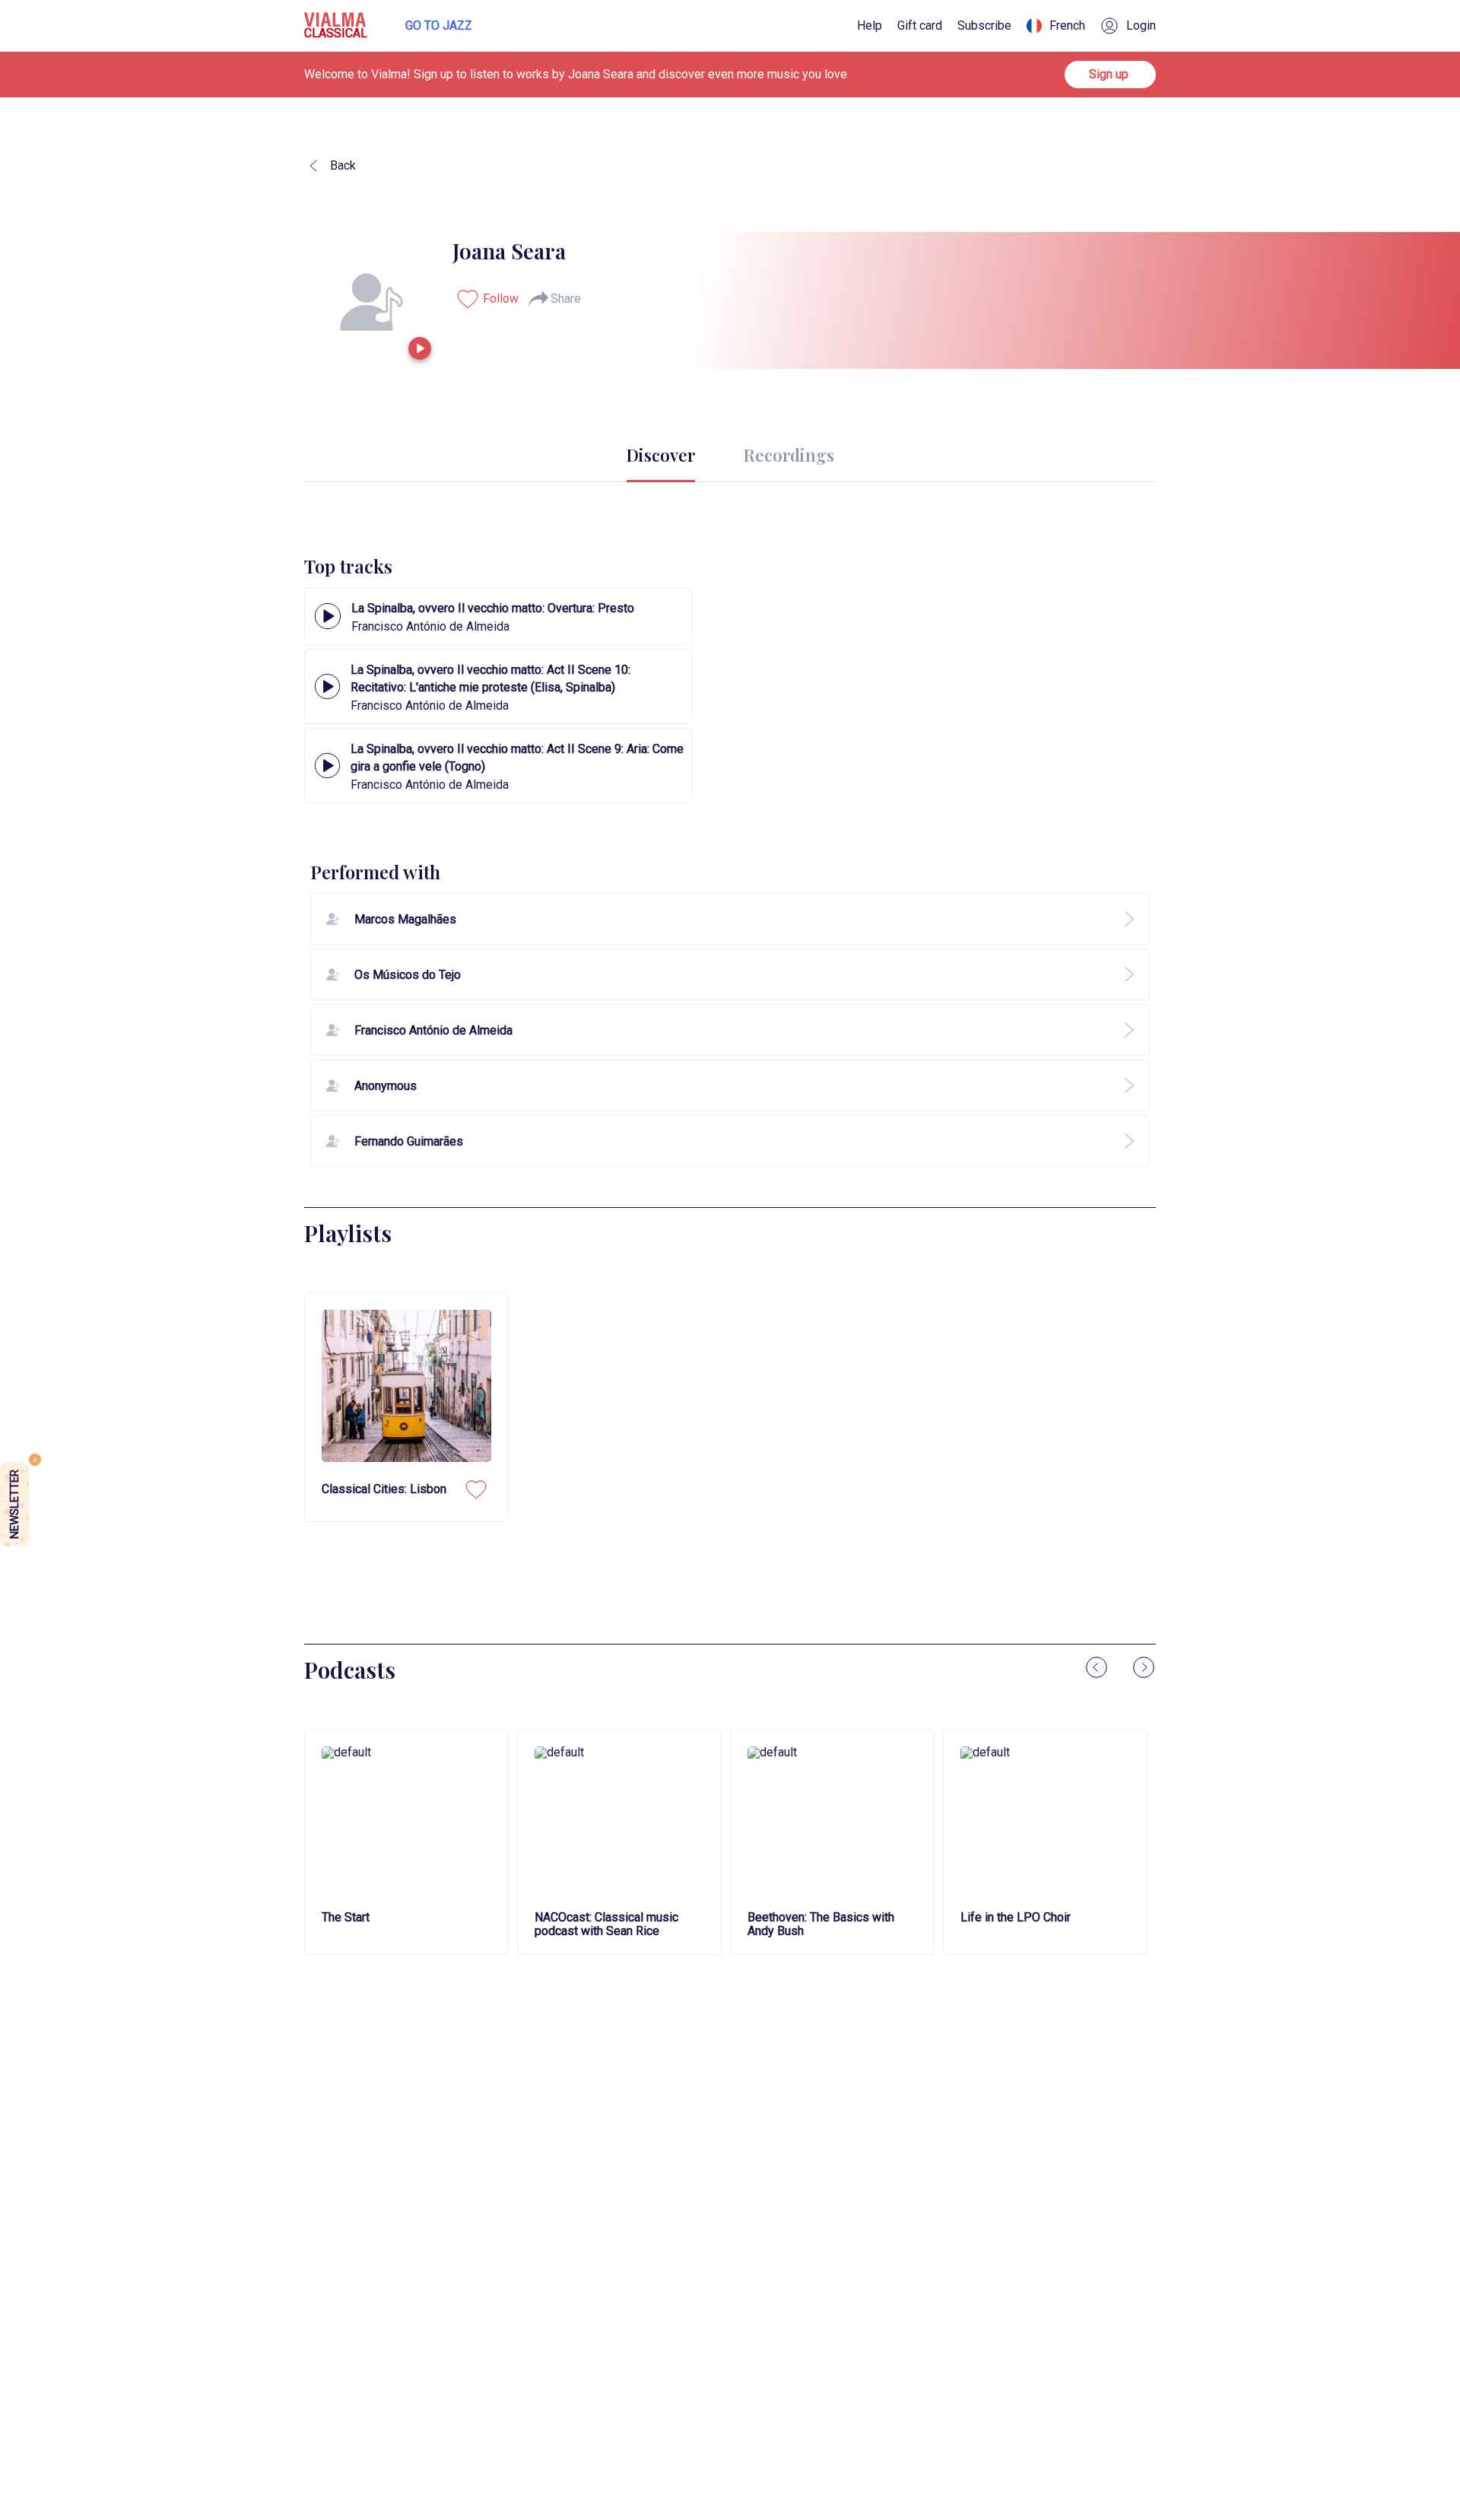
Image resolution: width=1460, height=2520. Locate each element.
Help (870, 26)
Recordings (789, 455)
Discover (661, 455)
